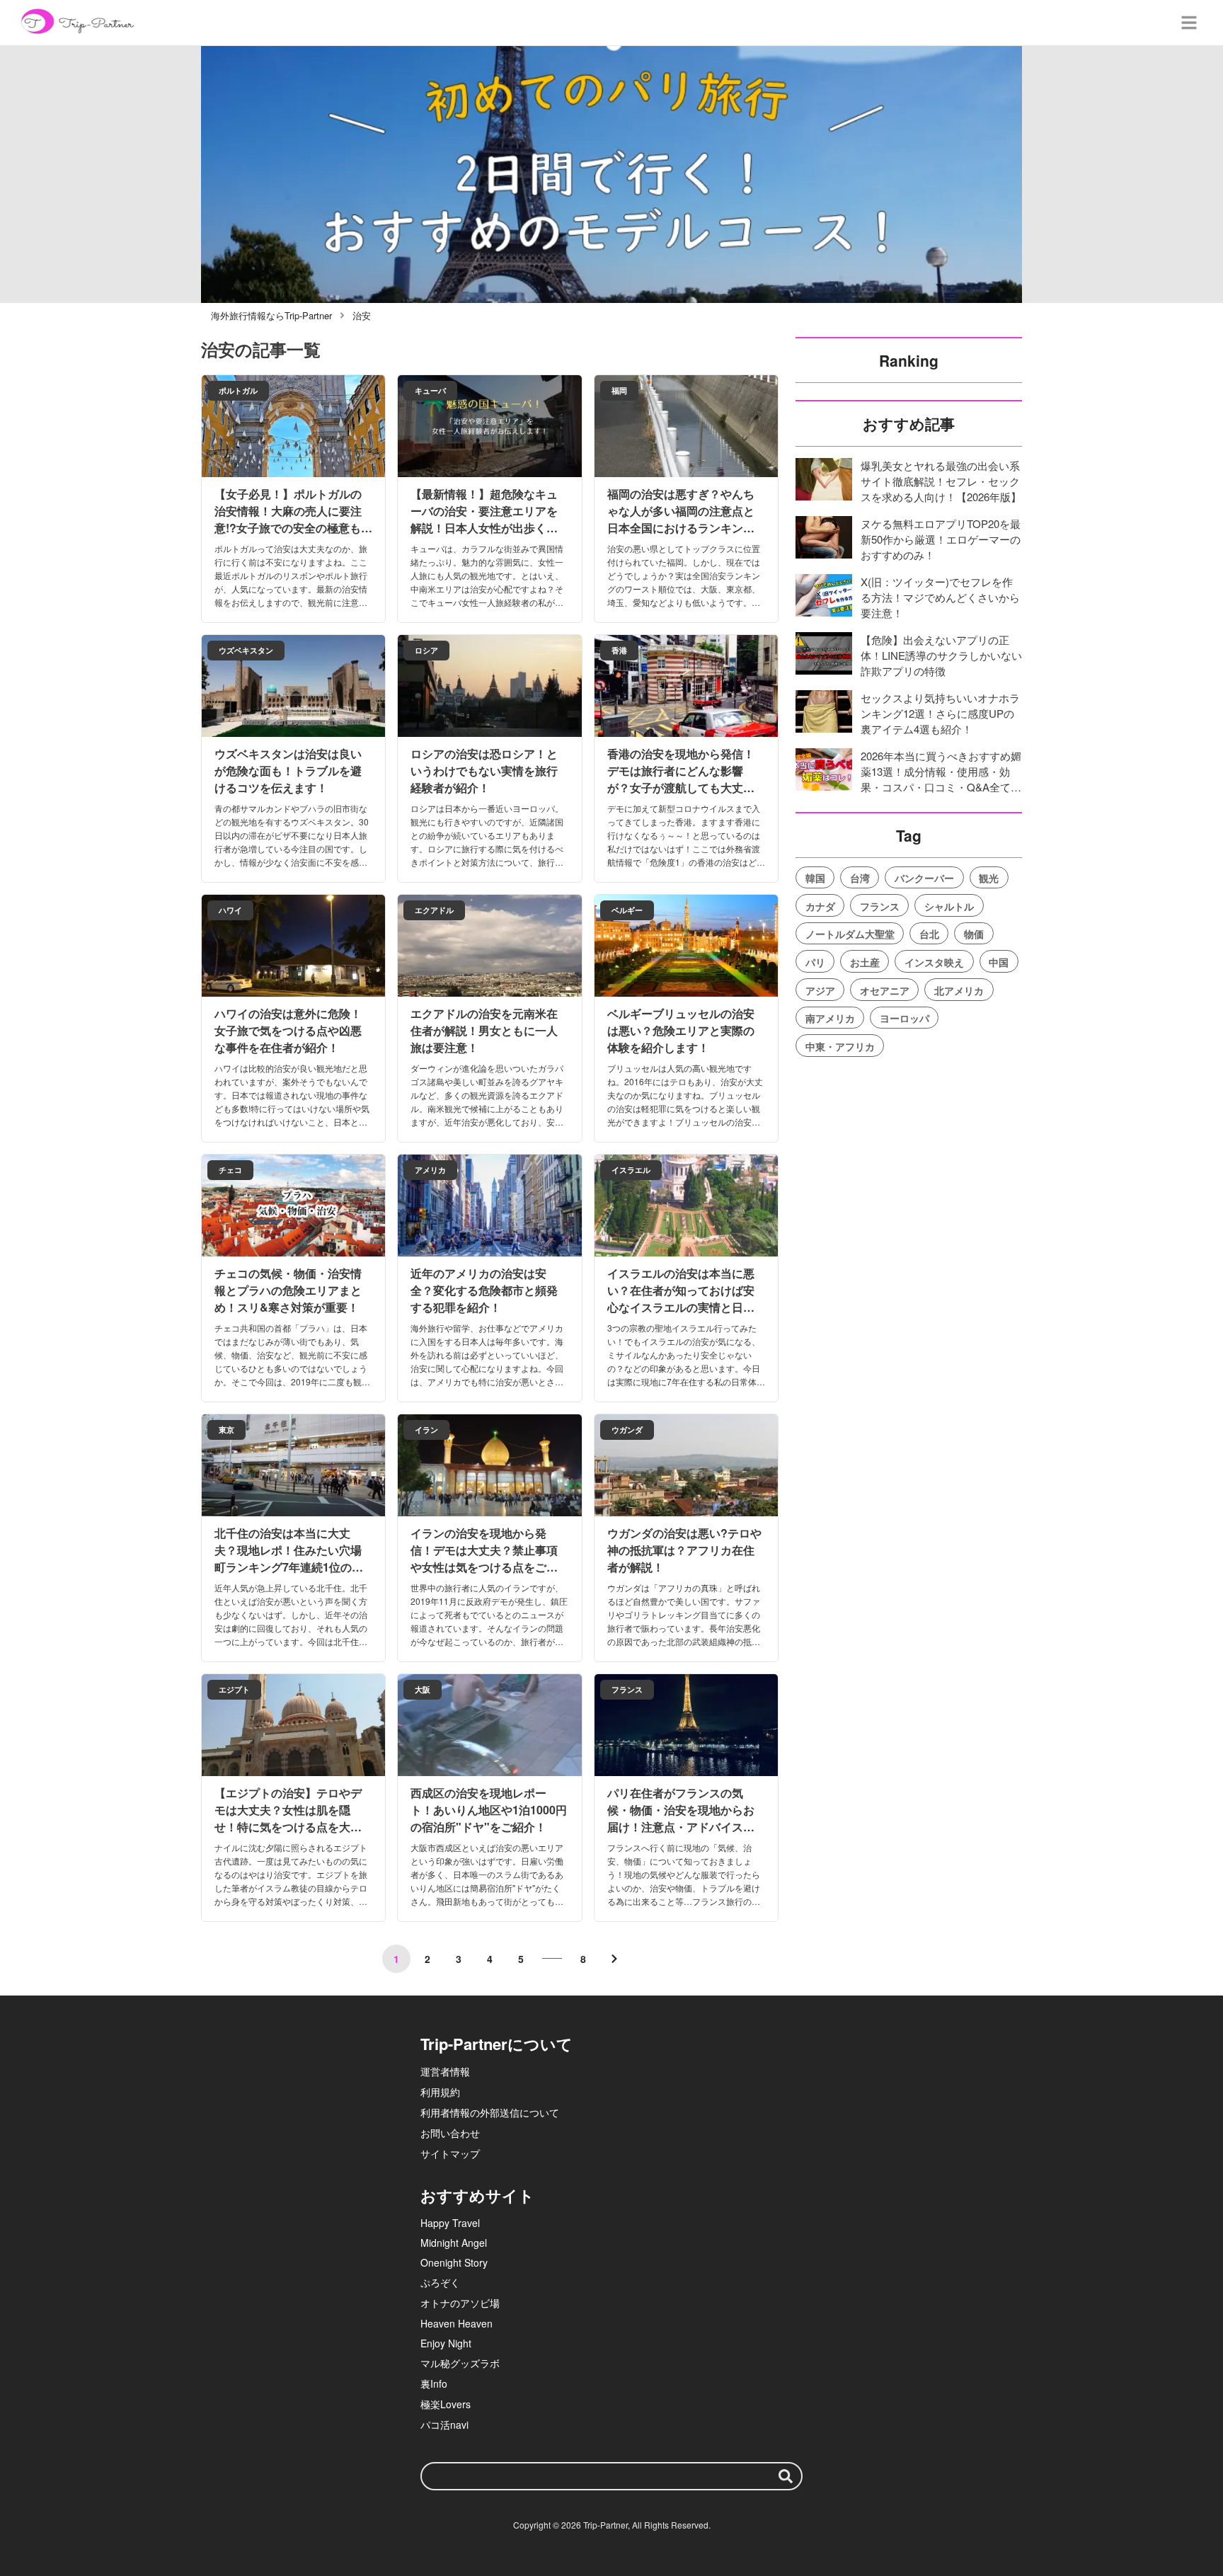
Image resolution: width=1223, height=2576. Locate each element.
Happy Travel (450, 2223)
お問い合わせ (450, 2133)
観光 (989, 878)
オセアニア (885, 990)
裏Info (434, 2383)
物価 (974, 934)
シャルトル (949, 906)
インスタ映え (934, 962)
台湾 (860, 878)
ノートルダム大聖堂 (850, 934)
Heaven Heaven (457, 2323)
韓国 (815, 878)
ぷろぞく (440, 2282)
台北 (929, 934)
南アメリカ (830, 1018)
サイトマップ (450, 2153)
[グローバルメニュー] (1189, 23)
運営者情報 (445, 2071)
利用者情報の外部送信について (490, 2112)
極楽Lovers (446, 2404)
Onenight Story (454, 2262)
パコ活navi (444, 2425)
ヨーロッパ (905, 1018)
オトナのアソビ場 (460, 2303)
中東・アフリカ (840, 1046)
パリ (815, 962)
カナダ (820, 906)
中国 (999, 962)
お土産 (865, 962)
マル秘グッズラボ (460, 2363)
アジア (820, 990)
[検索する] (786, 2476)
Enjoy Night (446, 2343)
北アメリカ (959, 990)
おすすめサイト (477, 2195)
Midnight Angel (454, 2243)
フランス (880, 906)
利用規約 (440, 2092)
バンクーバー (924, 878)
